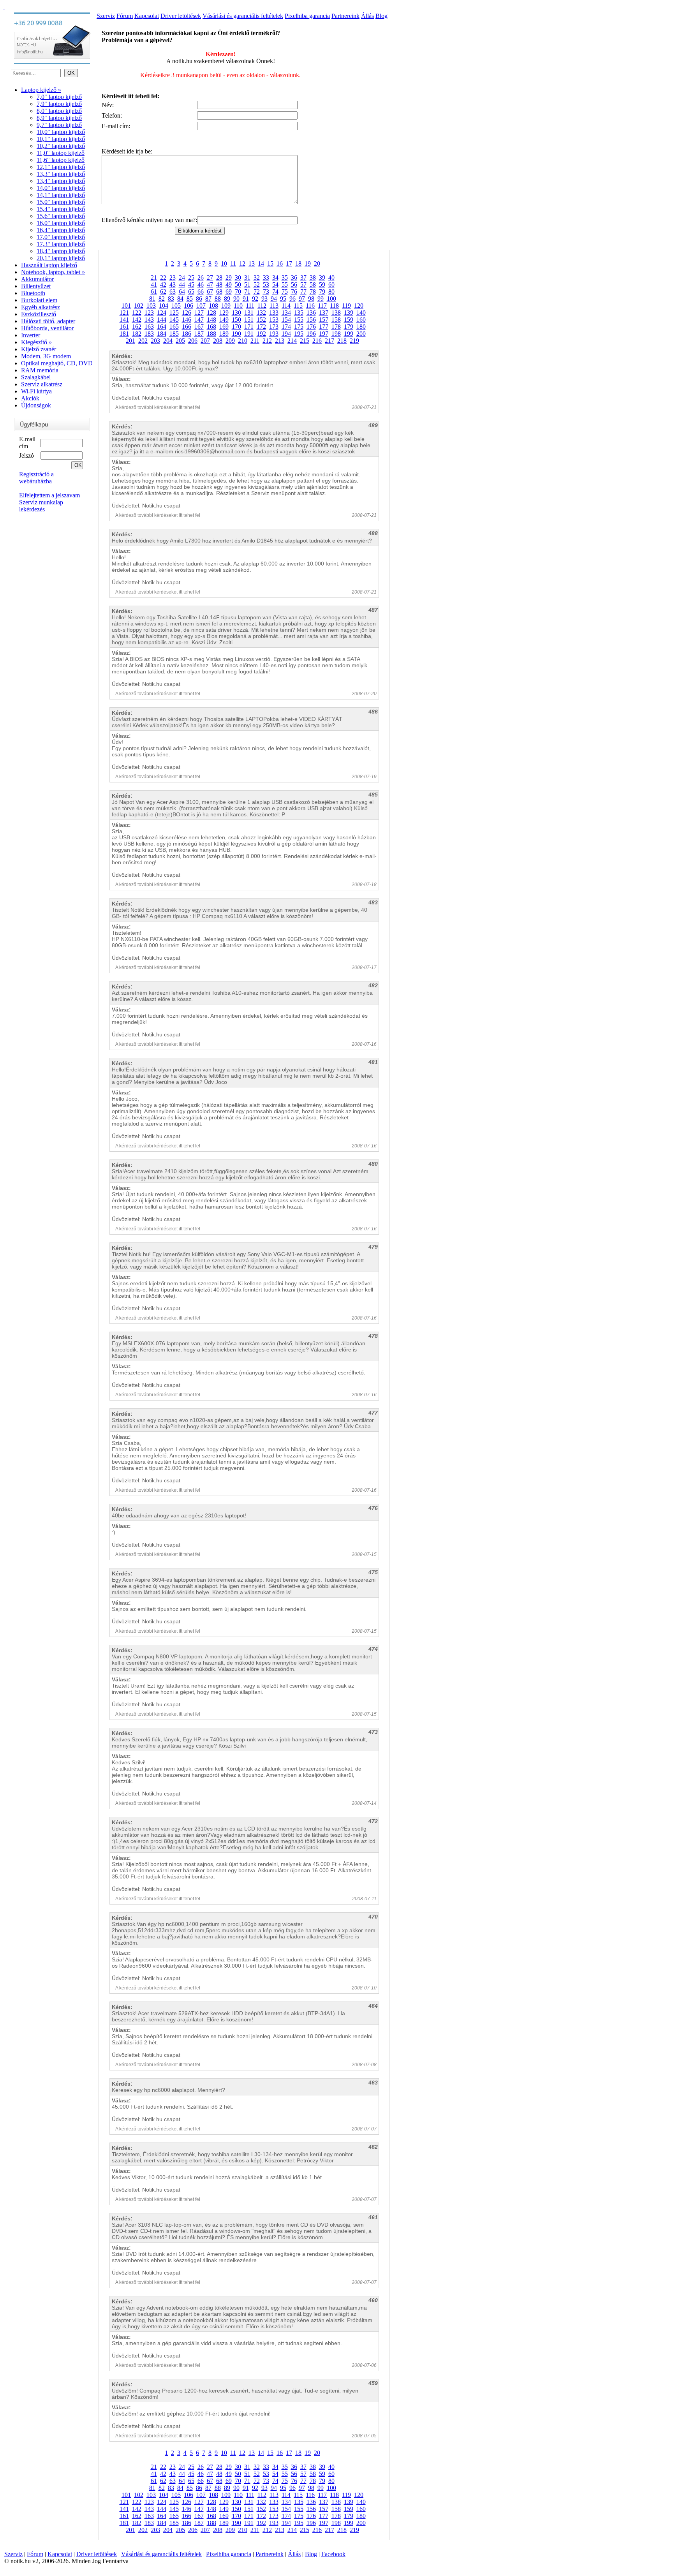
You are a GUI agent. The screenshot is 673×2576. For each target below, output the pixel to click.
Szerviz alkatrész (42, 384)
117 (322, 306)
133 (274, 313)
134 (286, 313)
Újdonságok (36, 405)
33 (266, 278)
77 (303, 292)
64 (182, 292)
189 (224, 334)
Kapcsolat (147, 16)
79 (322, 292)
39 (322, 278)
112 (262, 306)
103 (151, 306)
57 (303, 285)
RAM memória (40, 370)
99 (321, 299)
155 (299, 320)
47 (210, 285)
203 (155, 341)
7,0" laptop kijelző (59, 97)
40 (331, 278)
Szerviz (106, 16)
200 (361, 334)
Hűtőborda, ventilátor (47, 328)
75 (285, 292)
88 (218, 299)
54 (275, 285)
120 (359, 306)
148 (211, 320)
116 (310, 306)
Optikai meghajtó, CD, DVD (57, 363)
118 (334, 306)
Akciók (30, 398)
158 (336, 320)
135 (299, 313)
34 (275, 278)
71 (247, 292)
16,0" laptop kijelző (61, 223)
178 (336, 327)
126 (187, 313)
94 (274, 299)
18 (298, 263)
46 (201, 285)
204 (168, 341)
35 (285, 278)
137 (324, 313)
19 (308, 263)
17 (289, 263)
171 (249, 327)
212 (267, 341)
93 (264, 299)
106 (189, 306)
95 (283, 299)
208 (218, 341)
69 (229, 292)
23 (173, 278)
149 (224, 320)
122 (137, 313)
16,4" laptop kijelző (61, 230)
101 (126, 306)
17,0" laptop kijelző (61, 237)
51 (247, 285)
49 (229, 285)
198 (336, 334)
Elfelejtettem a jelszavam (49, 495)
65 (191, 292)
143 (149, 320)
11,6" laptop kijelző (61, 160)
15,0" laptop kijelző (61, 202)
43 (173, 285)
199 (349, 334)
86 (199, 299)
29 (229, 278)
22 (163, 278)
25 (191, 278)
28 (219, 278)
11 (233, 263)
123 (149, 313)
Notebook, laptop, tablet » (53, 272)
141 (124, 320)
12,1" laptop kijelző (61, 167)
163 (149, 327)
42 (163, 285)
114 (286, 306)
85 (190, 299)
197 (324, 334)
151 (249, 320)
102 (139, 306)
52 (257, 285)
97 (302, 299)
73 (266, 292)
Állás (367, 16)
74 (275, 292)
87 (208, 299)
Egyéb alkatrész (41, 307)
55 (285, 285)
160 (361, 320)
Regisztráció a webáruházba (36, 478)
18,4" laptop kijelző (61, 251)
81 (152, 299)
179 (349, 327)
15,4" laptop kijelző (61, 209)
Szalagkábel (36, 377)
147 (199, 320)
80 (331, 292)
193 (274, 334)
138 (336, 313)
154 (286, 320)
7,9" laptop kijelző (59, 104)
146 (187, 320)
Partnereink (345, 16)
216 (317, 341)
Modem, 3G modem (46, 356)
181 (124, 334)
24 (182, 278)
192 (261, 334)
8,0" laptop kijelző (59, 111)
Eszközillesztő (39, 314)
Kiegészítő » (36, 342)
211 (255, 341)
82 (162, 299)
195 (299, 334)
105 (176, 306)
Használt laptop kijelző (49, 265)
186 (187, 334)
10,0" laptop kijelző (61, 132)
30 (238, 278)
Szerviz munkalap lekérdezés (41, 506)
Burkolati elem (39, 300)
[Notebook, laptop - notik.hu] (4, 6)
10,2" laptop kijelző (61, 146)
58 (313, 285)
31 (247, 278)
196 (311, 334)
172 (261, 327)
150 (236, 320)
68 (219, 292)
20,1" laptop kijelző (61, 258)
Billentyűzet (36, 286)
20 (317, 263)
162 (137, 327)
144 (162, 320)
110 (238, 306)
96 (292, 299)
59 (322, 285)
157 (324, 320)
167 (199, 327)
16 (280, 263)
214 (292, 341)
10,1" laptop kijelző (61, 139)
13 (252, 263)
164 (162, 327)
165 (174, 327)
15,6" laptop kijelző (61, 216)
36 (294, 278)
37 (303, 278)
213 (280, 341)
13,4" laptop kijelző (61, 181)
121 (124, 313)
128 (211, 313)
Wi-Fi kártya (36, 391)
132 (261, 313)
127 (199, 313)
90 (236, 299)
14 (261, 263)
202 (143, 341)
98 (311, 299)
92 (255, 299)
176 (311, 327)
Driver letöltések (181, 16)
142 (137, 320)
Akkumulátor (37, 279)
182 (137, 334)
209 (230, 341)
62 (163, 292)
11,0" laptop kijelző (61, 153)
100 (331, 299)
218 (342, 341)
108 (213, 306)
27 (210, 278)
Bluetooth (33, 293)
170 (236, 327)
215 (305, 341)
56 (294, 285)
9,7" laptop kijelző (59, 125)
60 (331, 285)
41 (154, 285)
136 (311, 313)
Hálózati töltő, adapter (48, 321)
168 (211, 327)
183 (149, 334)
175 (299, 327)
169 (224, 327)
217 (329, 341)
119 (346, 306)
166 (187, 327)
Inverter (31, 335)
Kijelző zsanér (39, 349)
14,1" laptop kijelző (61, 195)
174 (286, 327)
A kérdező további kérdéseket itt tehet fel (158, 407)
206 (193, 341)
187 (199, 334)
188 (211, 334)
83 (171, 299)
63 (173, 292)
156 (311, 320)
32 (257, 278)
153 (274, 320)
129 (224, 313)
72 (257, 292)
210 (243, 341)
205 (180, 341)
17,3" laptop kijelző (61, 244)
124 (162, 313)
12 (242, 263)
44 (182, 285)
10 (224, 263)
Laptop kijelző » (41, 90)
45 (191, 285)
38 (313, 278)
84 (180, 299)
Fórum (125, 16)
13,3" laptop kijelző (61, 174)
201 (130, 341)
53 (266, 285)
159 (349, 320)
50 (238, 285)
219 (354, 341)
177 (324, 327)
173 (274, 327)
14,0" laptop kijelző (61, 188)
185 (174, 334)
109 (226, 306)
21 (154, 278)
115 (298, 306)
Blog (381, 16)
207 (205, 341)
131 (249, 313)
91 (246, 299)
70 (238, 292)
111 (250, 306)
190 (236, 334)
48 (219, 285)
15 (270, 263)
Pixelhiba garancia (307, 16)
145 (174, 320)
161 (124, 327)
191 (249, 334)
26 (201, 278)
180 (361, 327)
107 (201, 306)
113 (274, 306)
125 (174, 313)
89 (227, 299)
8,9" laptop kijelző (59, 118)
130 (236, 313)
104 (164, 306)
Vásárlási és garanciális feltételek (243, 16)
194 (286, 334)
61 (154, 292)
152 (261, 320)
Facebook (333, 2554)
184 (162, 334)
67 (210, 292)
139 (349, 313)
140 (361, 313)
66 (201, 292)
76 (294, 292)
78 (313, 292)
